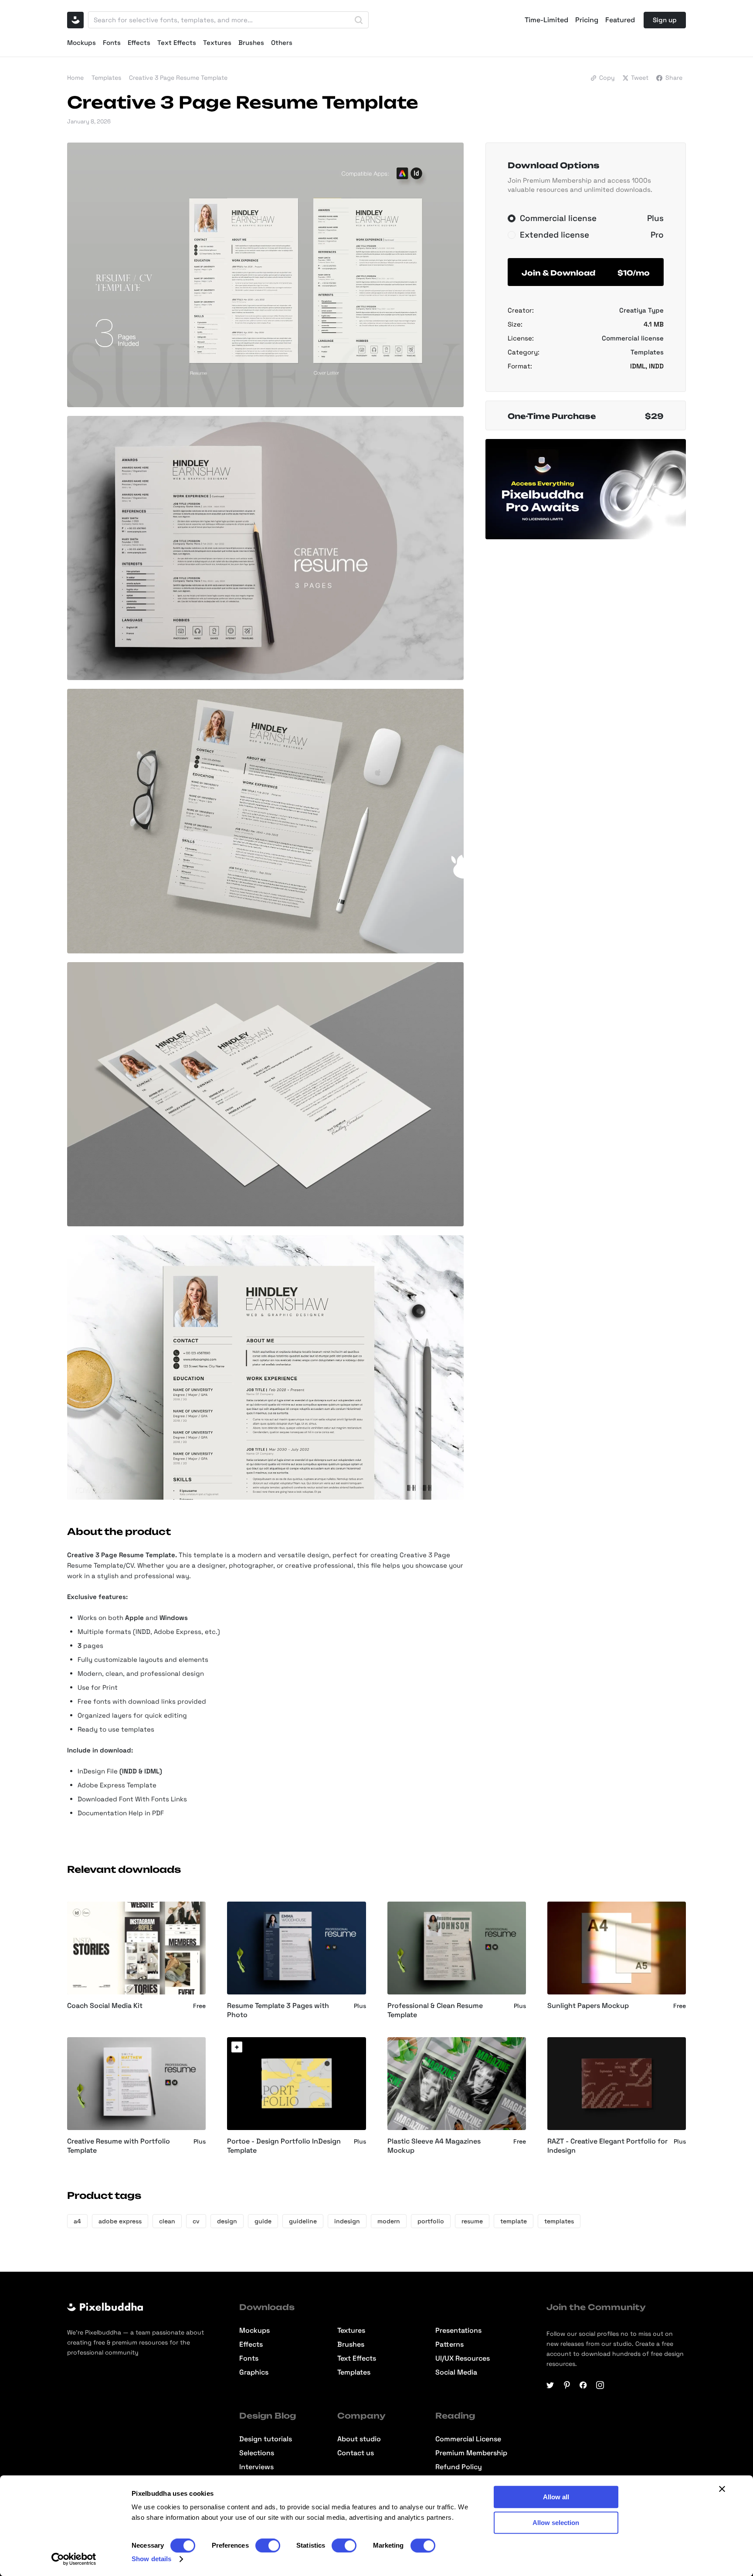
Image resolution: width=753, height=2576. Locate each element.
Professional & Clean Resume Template (435, 2010)
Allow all (556, 2497)
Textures (217, 43)
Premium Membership (471, 2453)
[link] (237, 2047)
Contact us (356, 2453)
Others (282, 43)
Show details (151, 2559)
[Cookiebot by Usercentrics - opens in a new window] (74, 2559)
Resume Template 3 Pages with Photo (278, 2010)
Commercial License (468, 2439)
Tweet (640, 78)
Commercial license (633, 338)
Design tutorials (266, 2439)
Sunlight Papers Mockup (588, 2006)
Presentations (458, 2331)
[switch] (268, 2545)
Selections (257, 2453)
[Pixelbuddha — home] (75, 20)
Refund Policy (459, 2467)
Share (674, 78)
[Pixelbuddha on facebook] (583, 2385)
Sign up (665, 20)
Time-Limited (546, 20)
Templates (106, 78)
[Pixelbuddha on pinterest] (567, 2385)
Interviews (256, 2467)
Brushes (251, 43)
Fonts (112, 43)
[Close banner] (722, 2489)
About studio (359, 2439)
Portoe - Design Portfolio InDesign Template (284, 2146)
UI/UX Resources (463, 2358)
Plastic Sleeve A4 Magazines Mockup (434, 2146)
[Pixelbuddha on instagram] (600, 2385)
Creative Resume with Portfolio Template (119, 2146)
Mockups (81, 43)
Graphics (254, 2372)
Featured (620, 20)
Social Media (456, 2372)
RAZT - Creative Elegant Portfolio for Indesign (607, 2146)
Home (75, 78)
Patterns (449, 2345)
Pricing (587, 20)
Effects (139, 43)
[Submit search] (359, 20)
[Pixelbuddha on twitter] (550, 2385)
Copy (607, 78)
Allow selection (556, 2523)
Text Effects (177, 43)
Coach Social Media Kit (105, 2006)
